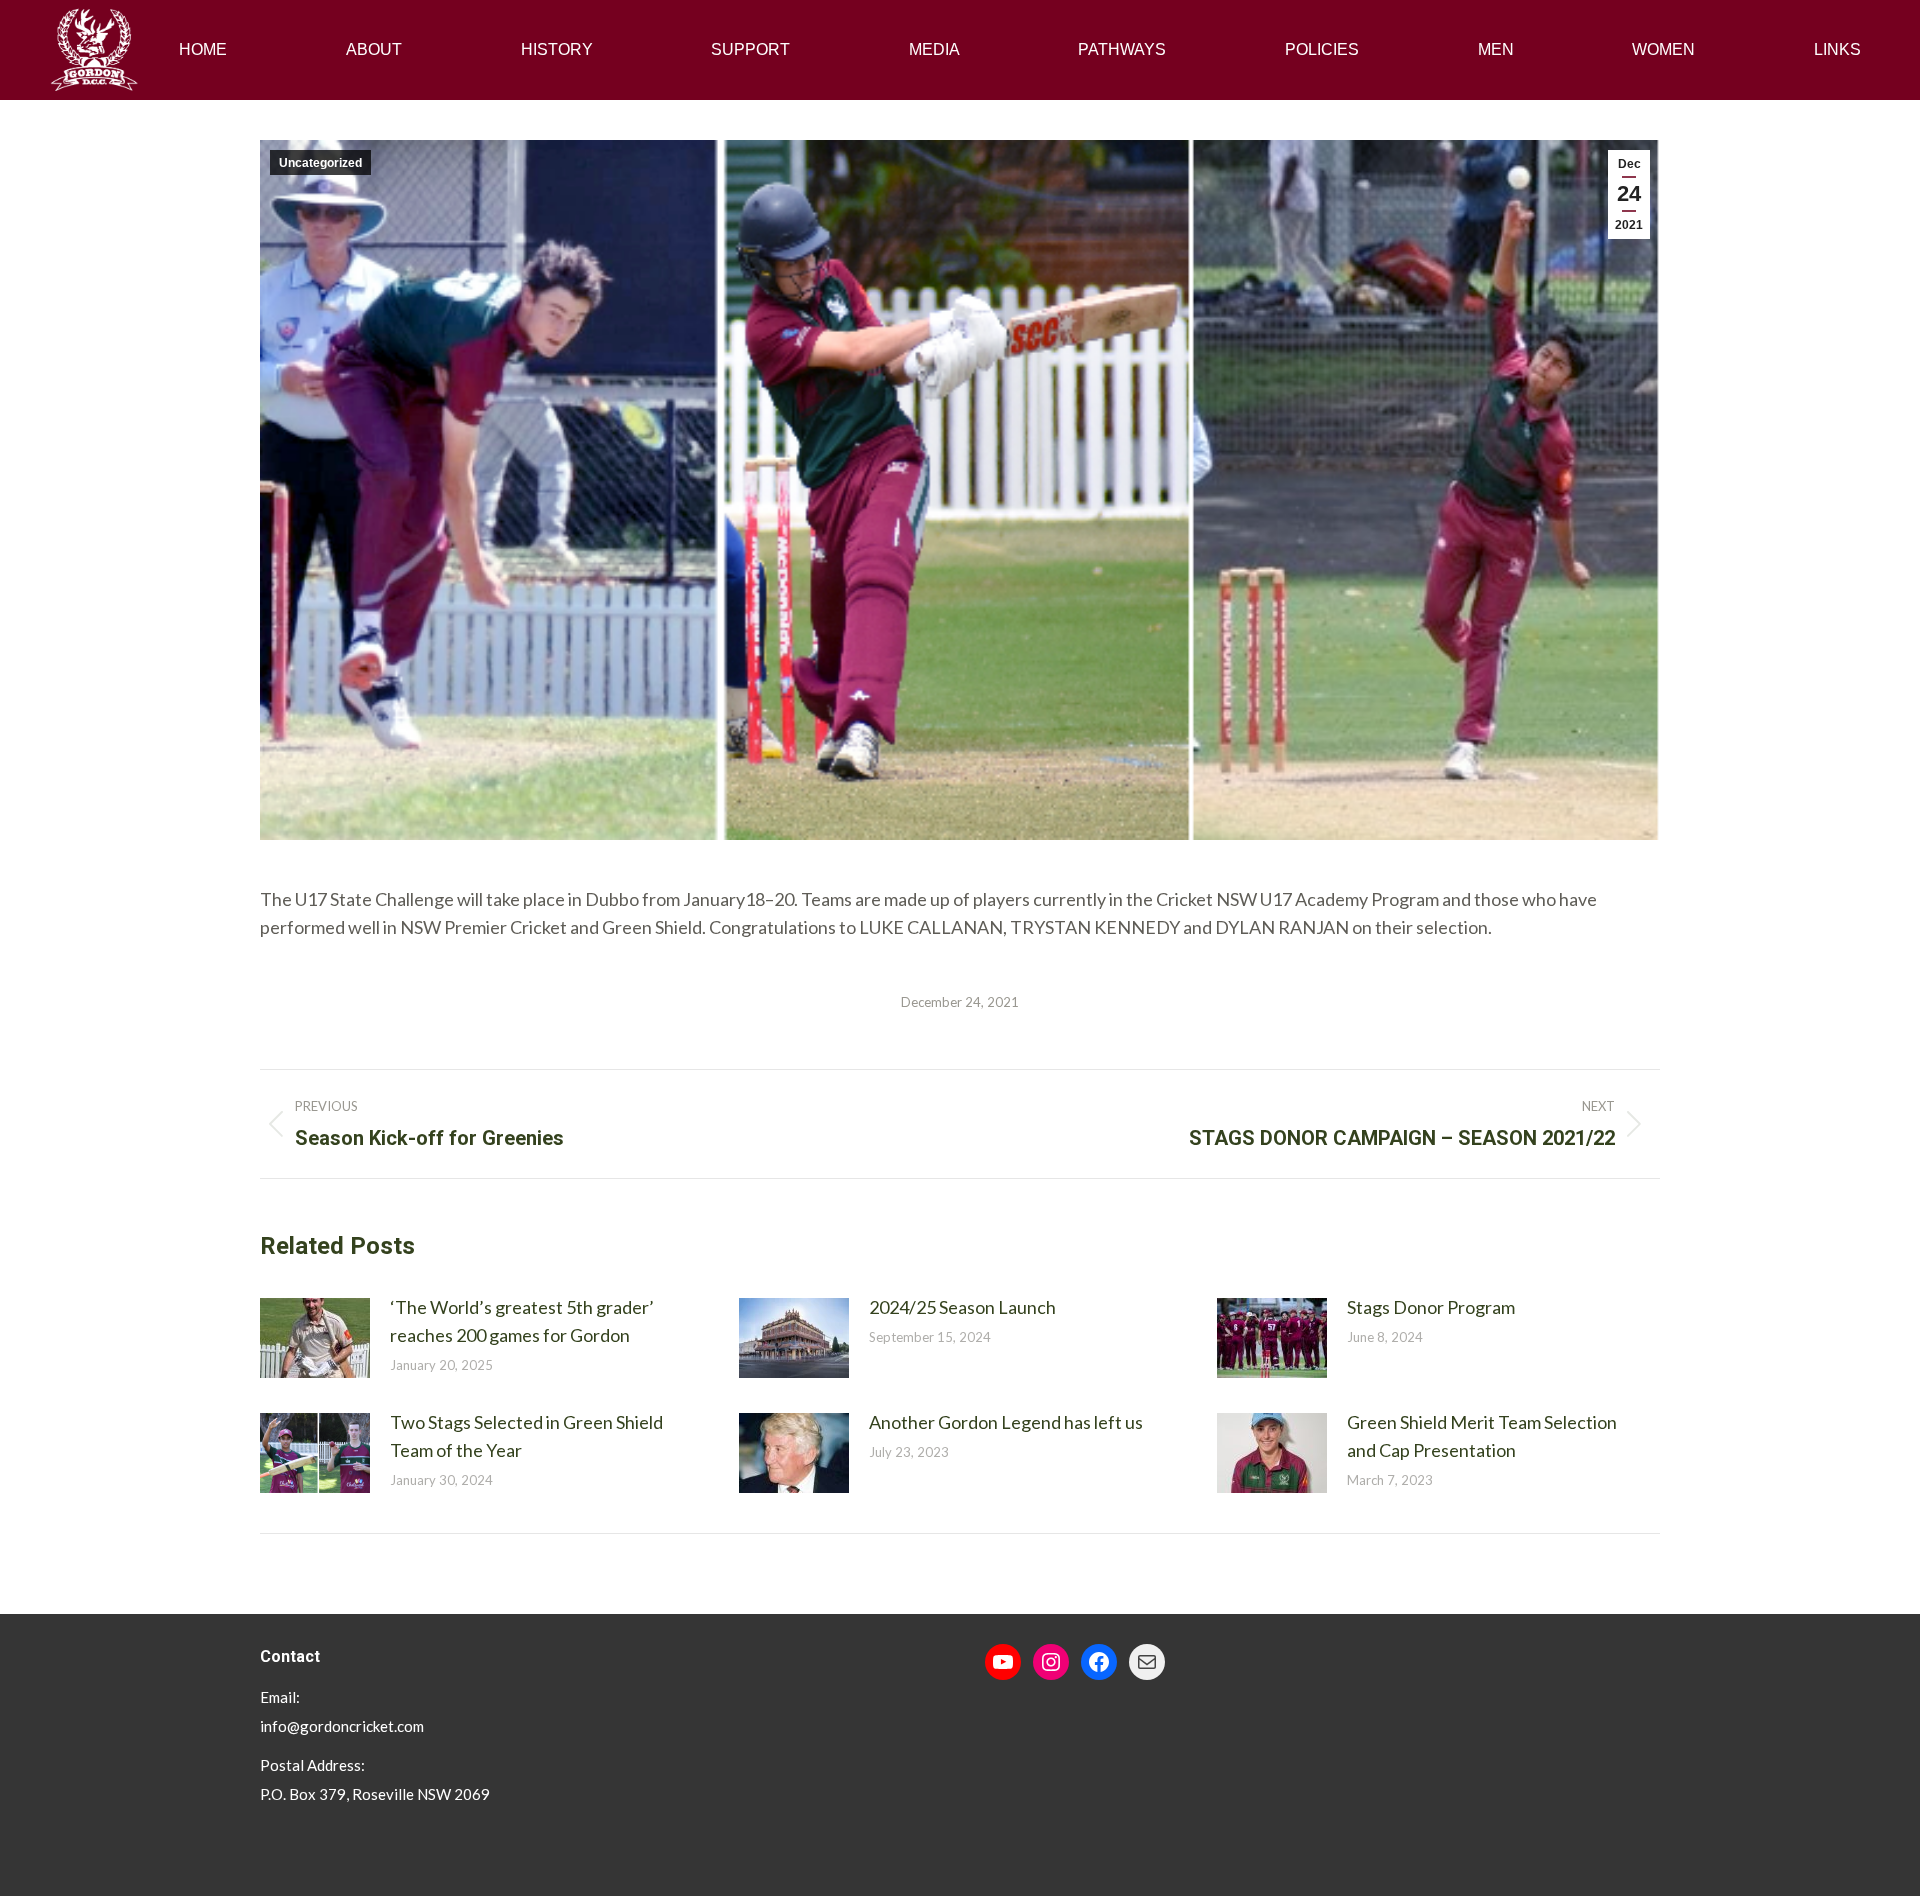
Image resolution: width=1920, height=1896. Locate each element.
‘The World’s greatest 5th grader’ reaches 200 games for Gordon (522, 1321)
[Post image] (315, 1338)
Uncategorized (320, 163)
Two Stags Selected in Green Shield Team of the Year (526, 1436)
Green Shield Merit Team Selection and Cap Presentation (1482, 1436)
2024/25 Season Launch (962, 1307)
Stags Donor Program (1431, 1307)
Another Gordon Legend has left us (1006, 1422)
